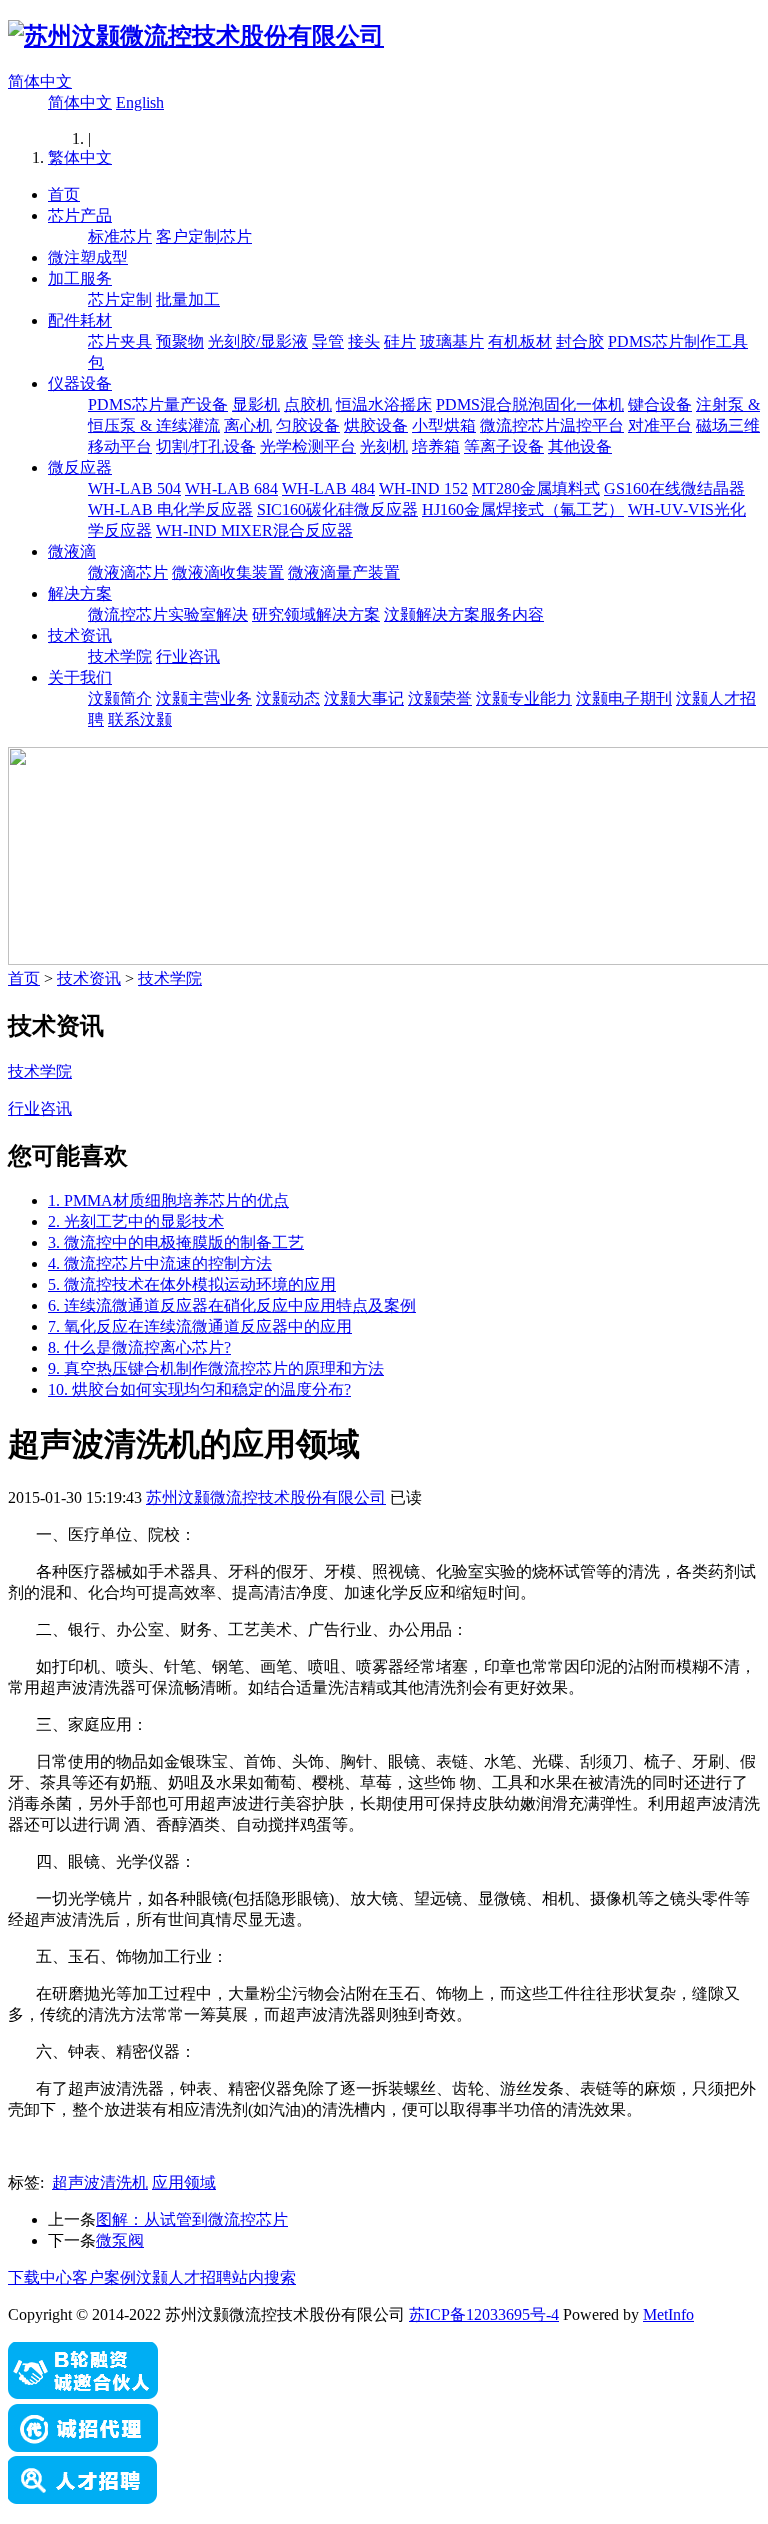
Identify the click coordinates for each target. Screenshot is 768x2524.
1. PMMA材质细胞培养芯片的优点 (168, 1200)
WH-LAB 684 (231, 488)
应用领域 (184, 2182)
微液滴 (72, 551)
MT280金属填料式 (536, 488)
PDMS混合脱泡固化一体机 (530, 404)
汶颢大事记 (364, 698)
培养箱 (436, 446)
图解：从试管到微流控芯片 (192, 2219)
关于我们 (80, 677)
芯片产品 (80, 215)
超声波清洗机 (100, 2182)
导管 (328, 341)
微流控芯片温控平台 (552, 425)
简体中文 (40, 81)
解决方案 (80, 593)
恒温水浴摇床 (384, 404)
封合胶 (580, 341)
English (140, 102)
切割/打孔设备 (206, 446)
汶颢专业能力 (524, 698)
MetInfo (668, 2314)
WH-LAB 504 (134, 488)
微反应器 (80, 467)
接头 (364, 341)
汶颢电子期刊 (624, 698)
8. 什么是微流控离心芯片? (139, 1347)
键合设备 (660, 404)
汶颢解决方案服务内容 (464, 614)
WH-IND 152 (423, 488)
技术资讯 (80, 635)
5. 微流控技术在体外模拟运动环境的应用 (192, 1284)
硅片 (400, 341)
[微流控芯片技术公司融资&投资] (83, 2394)
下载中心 (40, 2277)
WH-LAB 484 (328, 488)
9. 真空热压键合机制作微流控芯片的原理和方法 (216, 1368)
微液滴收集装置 (228, 572)
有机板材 (520, 341)
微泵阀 (120, 2240)
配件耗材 (80, 320)
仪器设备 (80, 383)
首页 (64, 194)
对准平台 (660, 425)
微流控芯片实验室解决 (168, 614)
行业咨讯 (188, 656)
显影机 (256, 404)
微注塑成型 (88, 257)
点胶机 (308, 404)
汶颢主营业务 (204, 698)
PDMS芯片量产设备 (158, 404)
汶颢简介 (120, 698)
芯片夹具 (120, 341)
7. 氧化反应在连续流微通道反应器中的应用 (200, 1326)
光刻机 (384, 446)
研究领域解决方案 (316, 614)
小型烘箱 (444, 425)
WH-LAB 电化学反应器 (170, 509)
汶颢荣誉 (440, 698)
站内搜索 (264, 2277)
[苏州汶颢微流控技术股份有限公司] (196, 36)
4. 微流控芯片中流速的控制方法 (160, 1263)
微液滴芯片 (128, 572)
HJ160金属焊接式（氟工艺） (523, 509)
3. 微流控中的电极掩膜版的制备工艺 (176, 1242)
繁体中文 (80, 157)
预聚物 (180, 341)
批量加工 (188, 299)
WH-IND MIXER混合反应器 (254, 530)
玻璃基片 (452, 341)
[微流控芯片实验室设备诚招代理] (83, 2446)
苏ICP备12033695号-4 (484, 2314)
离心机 (248, 425)
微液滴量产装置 (344, 572)
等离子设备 (504, 446)
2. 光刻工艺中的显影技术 (136, 1221)
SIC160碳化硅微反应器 (337, 509)
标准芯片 (120, 236)
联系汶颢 (140, 719)
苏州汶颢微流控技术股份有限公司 (266, 1497)
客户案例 (104, 2277)
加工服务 (80, 278)
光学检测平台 (308, 446)
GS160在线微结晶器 (674, 488)
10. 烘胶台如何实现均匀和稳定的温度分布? (199, 1389)
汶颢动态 (288, 698)
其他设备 (580, 446)
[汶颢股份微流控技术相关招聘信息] (83, 2498)
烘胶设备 (376, 425)
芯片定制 (120, 299)
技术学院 (120, 656)
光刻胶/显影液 (258, 341)
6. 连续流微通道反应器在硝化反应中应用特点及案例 (232, 1305)
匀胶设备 (308, 425)
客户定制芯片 (204, 236)
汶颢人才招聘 (184, 2277)
